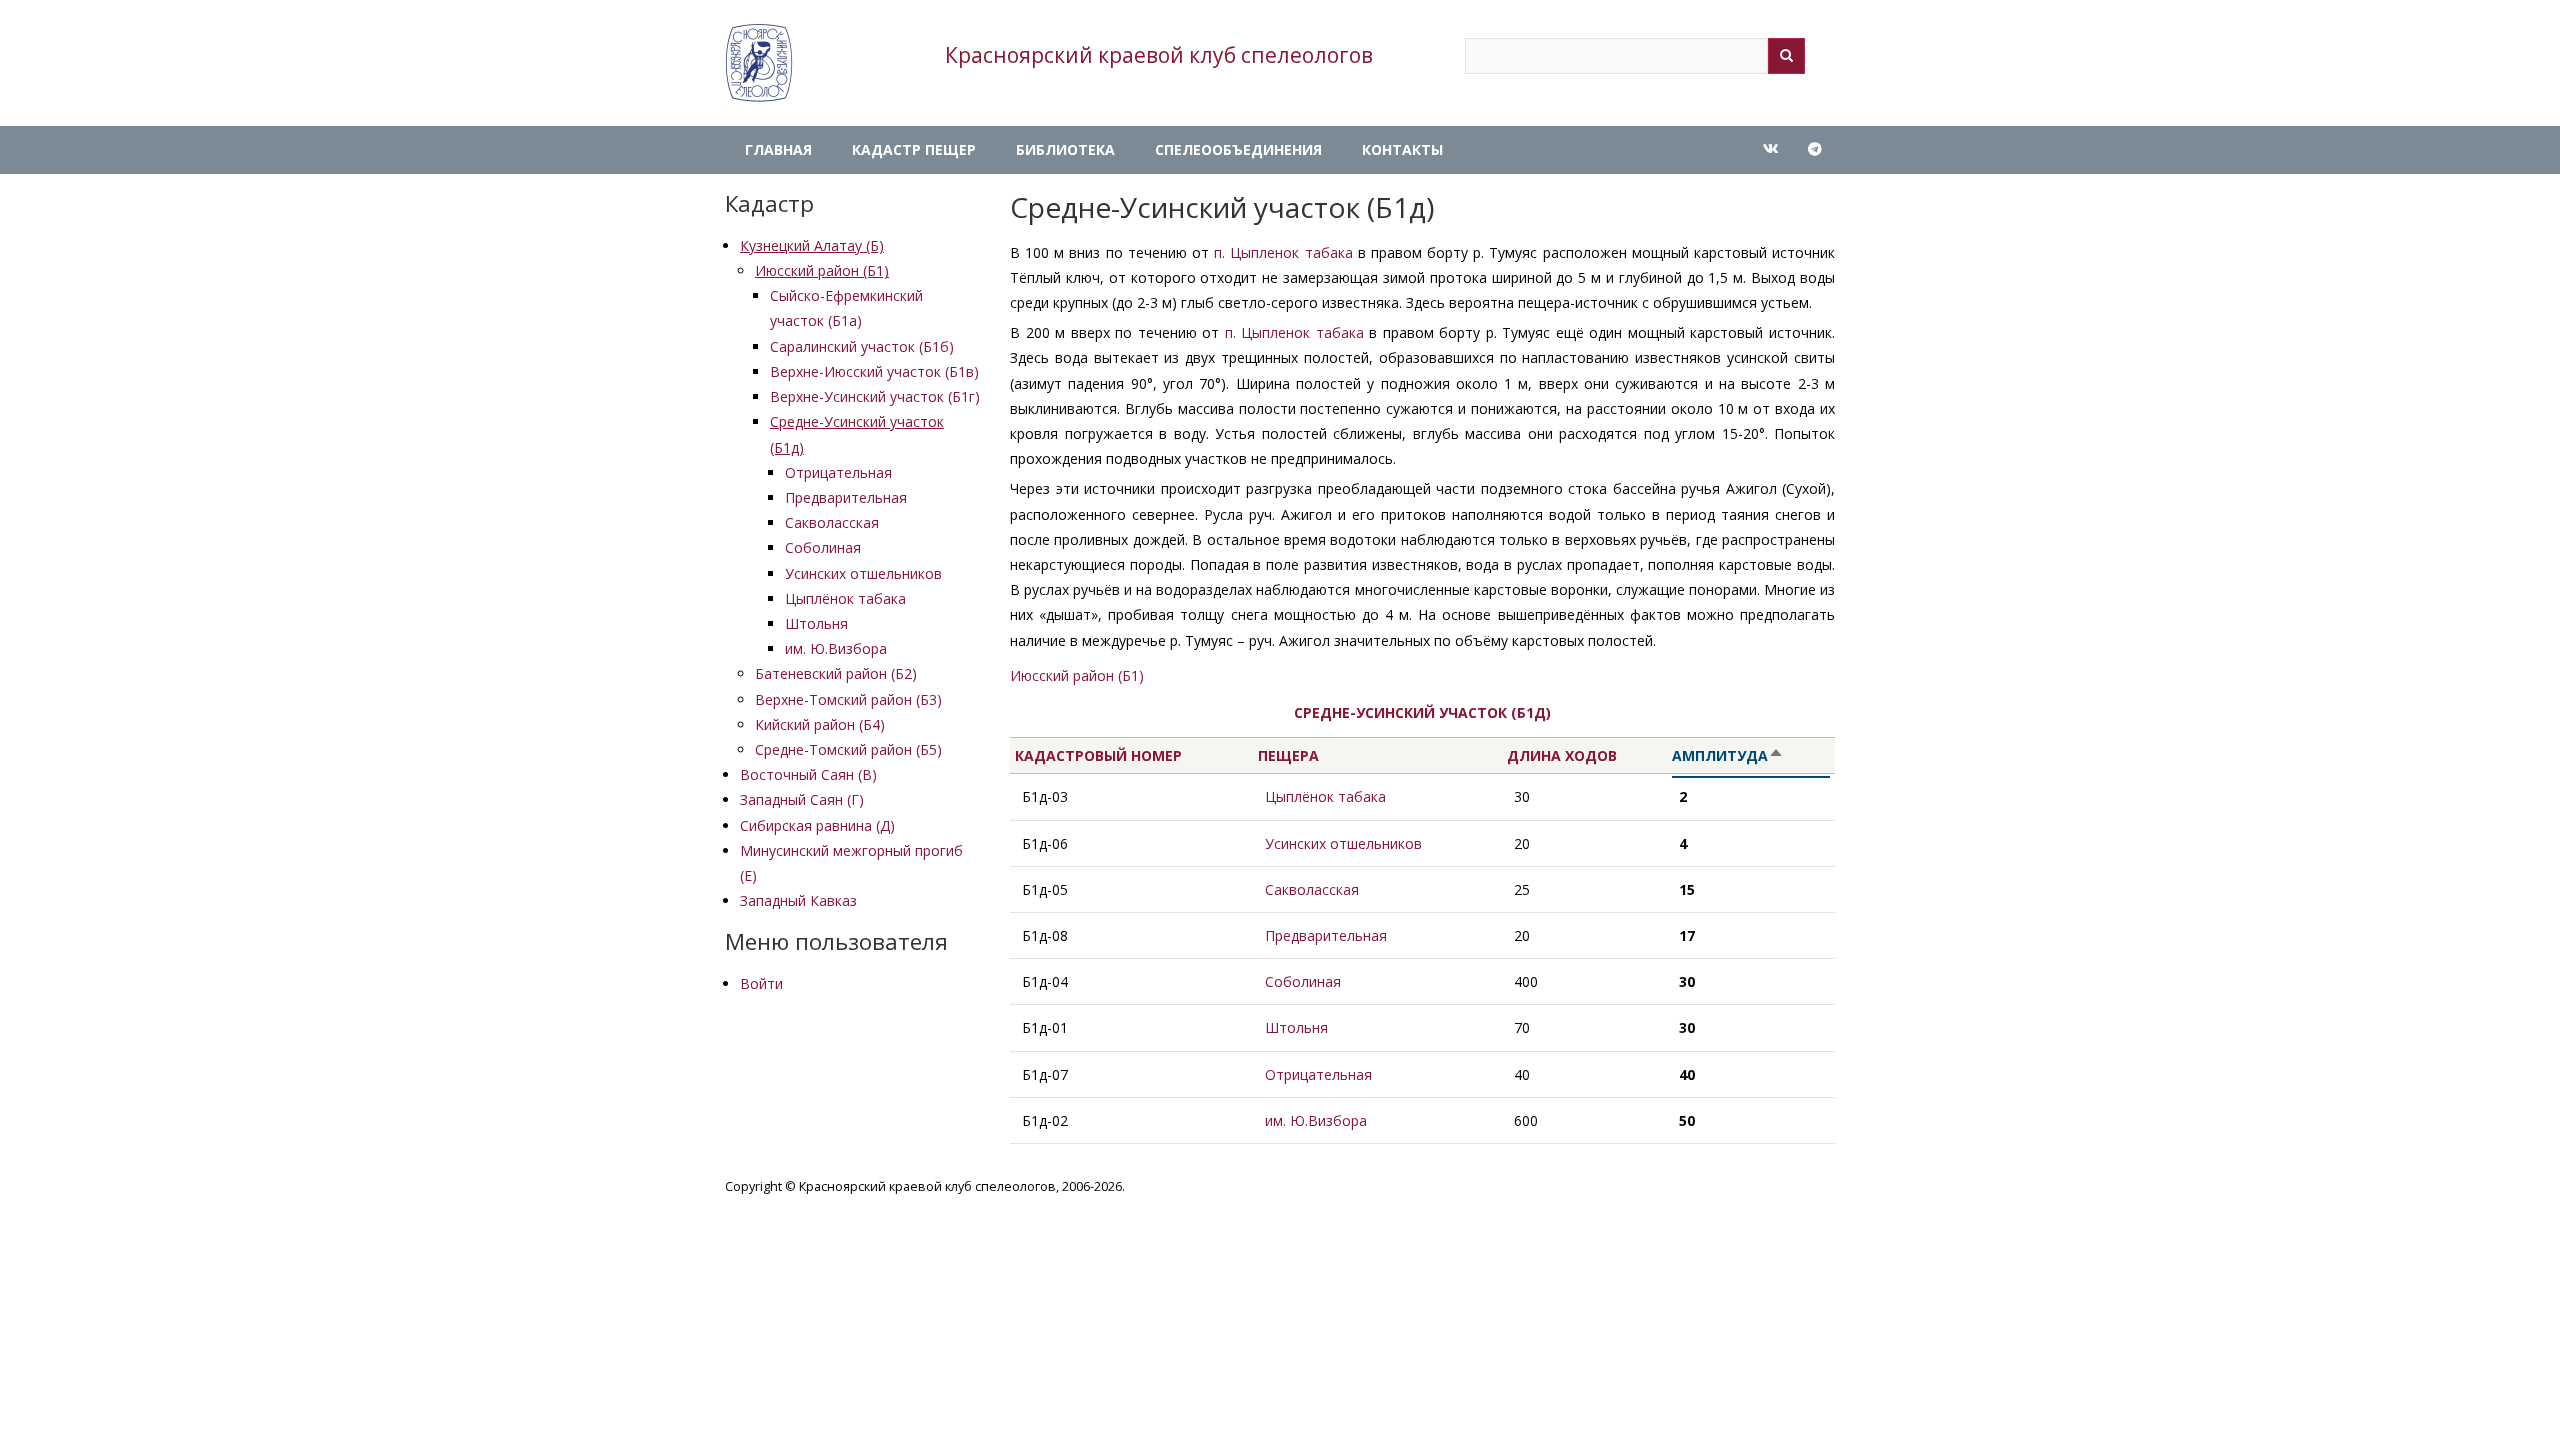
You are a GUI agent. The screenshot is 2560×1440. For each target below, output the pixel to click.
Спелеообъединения (1238, 149)
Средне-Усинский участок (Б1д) (1422, 712)
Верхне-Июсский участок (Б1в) (874, 371)
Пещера (1288, 755)
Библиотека (1065, 149)
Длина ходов (1562, 755)
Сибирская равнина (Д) (817, 825)
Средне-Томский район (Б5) (848, 749)
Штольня (816, 623)
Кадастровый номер (1098, 755)
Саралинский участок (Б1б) (862, 346)
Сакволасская (832, 522)
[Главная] (759, 63)
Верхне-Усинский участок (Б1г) (875, 396)
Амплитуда (1751, 757)
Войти (761, 983)
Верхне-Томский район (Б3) (848, 699)
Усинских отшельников (863, 573)
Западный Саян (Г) (802, 799)
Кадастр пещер (914, 149)
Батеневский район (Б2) (836, 673)
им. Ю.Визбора (836, 648)
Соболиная (823, 547)
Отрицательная (838, 472)
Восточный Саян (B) (808, 774)
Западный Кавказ (798, 900)
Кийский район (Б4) (820, 724)
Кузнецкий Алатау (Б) (812, 245)
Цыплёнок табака (845, 598)
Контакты (1402, 149)
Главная (778, 149)
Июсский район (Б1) (822, 270)
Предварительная (846, 497)
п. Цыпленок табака (1283, 252)
